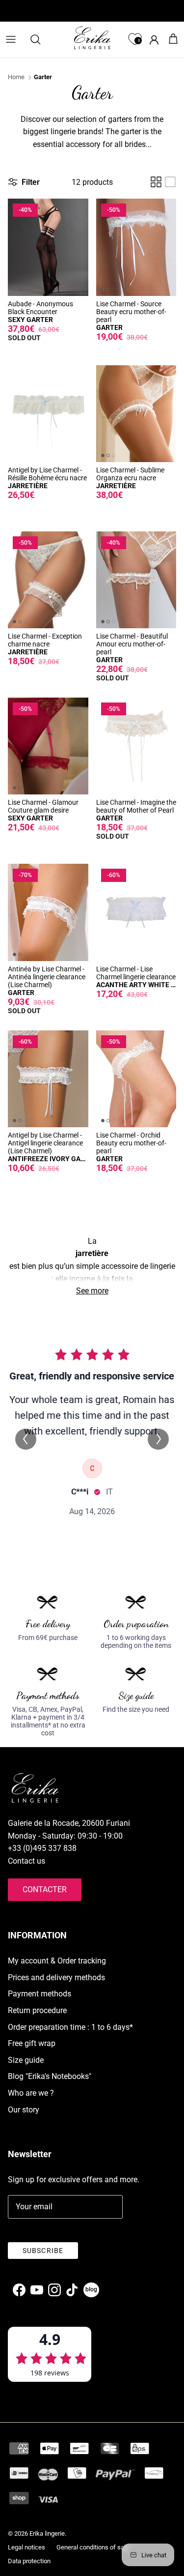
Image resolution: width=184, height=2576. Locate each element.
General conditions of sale (93, 2547)
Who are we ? (31, 2093)
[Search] (40, 39)
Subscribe (43, 2251)
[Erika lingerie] (92, 38)
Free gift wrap (32, 2043)
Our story (24, 2110)
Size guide (26, 2060)
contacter (45, 1889)
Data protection (29, 2561)
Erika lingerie (47, 2533)
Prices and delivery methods (56, 1977)
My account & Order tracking (57, 1961)
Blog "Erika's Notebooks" (50, 2076)
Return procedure (37, 2010)
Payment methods (39, 1994)
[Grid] (156, 182)
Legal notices (26, 2547)
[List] (170, 182)
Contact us (26, 1861)
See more (92, 1291)
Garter (43, 77)
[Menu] (11, 39)
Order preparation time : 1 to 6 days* (70, 2027)
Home (16, 77)
